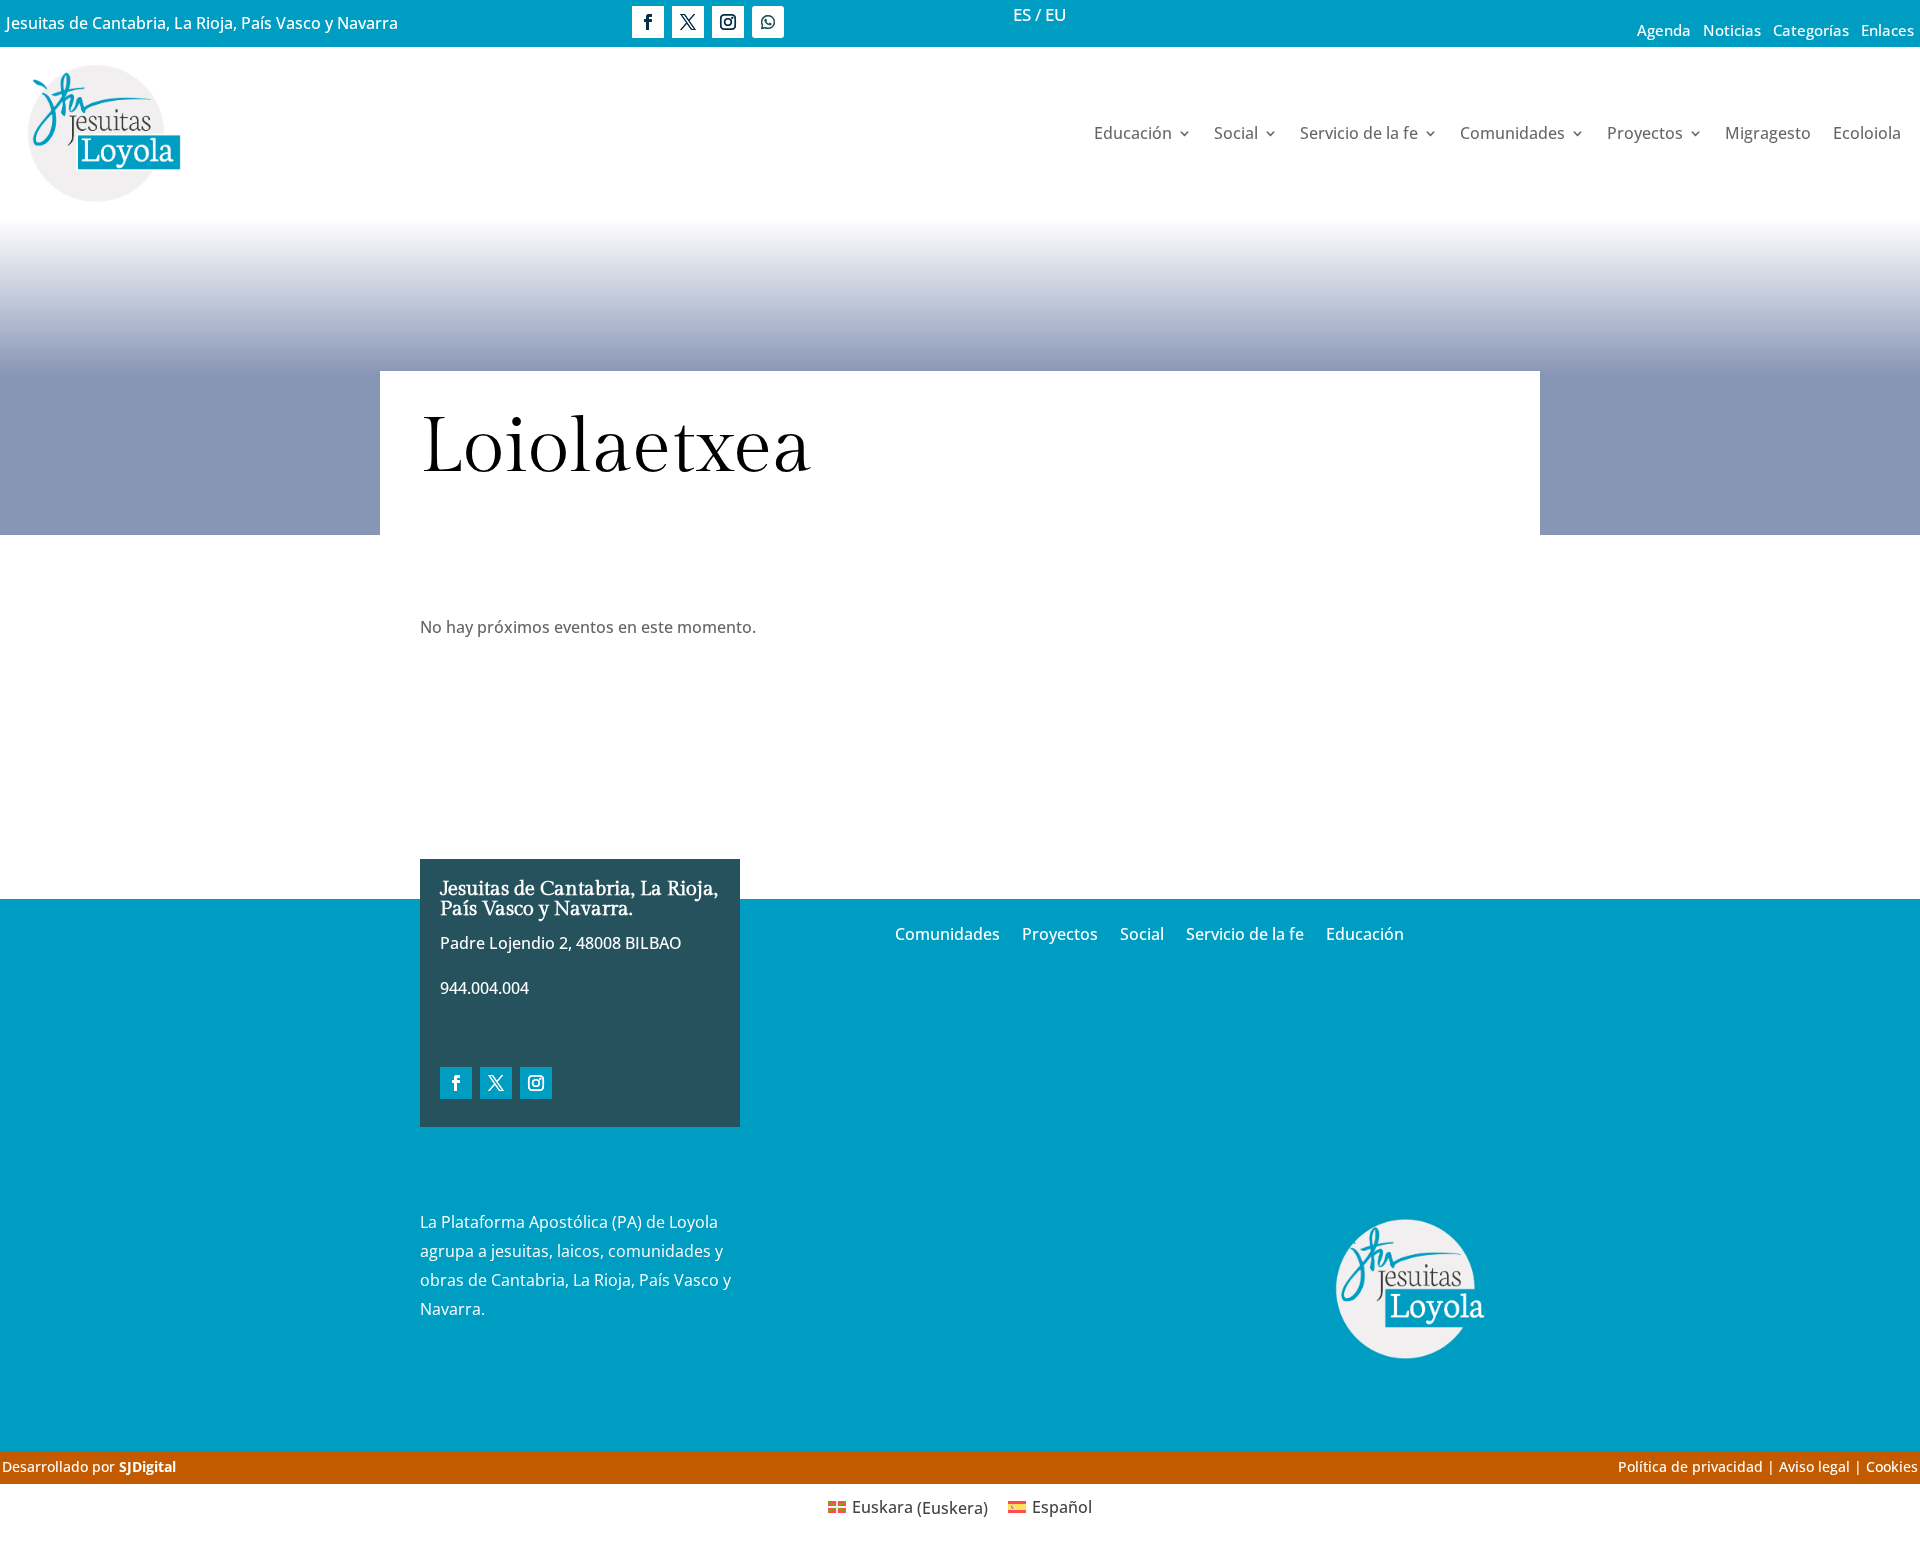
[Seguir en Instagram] (728, 22)
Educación (1133, 133)
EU (1056, 14)
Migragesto (1768, 133)
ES (1022, 14)
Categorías (1811, 30)
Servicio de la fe (1359, 133)
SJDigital (147, 1466)
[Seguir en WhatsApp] (768, 22)
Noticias (1732, 30)
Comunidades (1512, 133)
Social (1236, 133)
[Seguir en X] (688, 22)
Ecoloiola (1867, 133)
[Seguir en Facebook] (648, 22)
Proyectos (1645, 133)
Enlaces (1887, 30)
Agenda (1664, 30)
